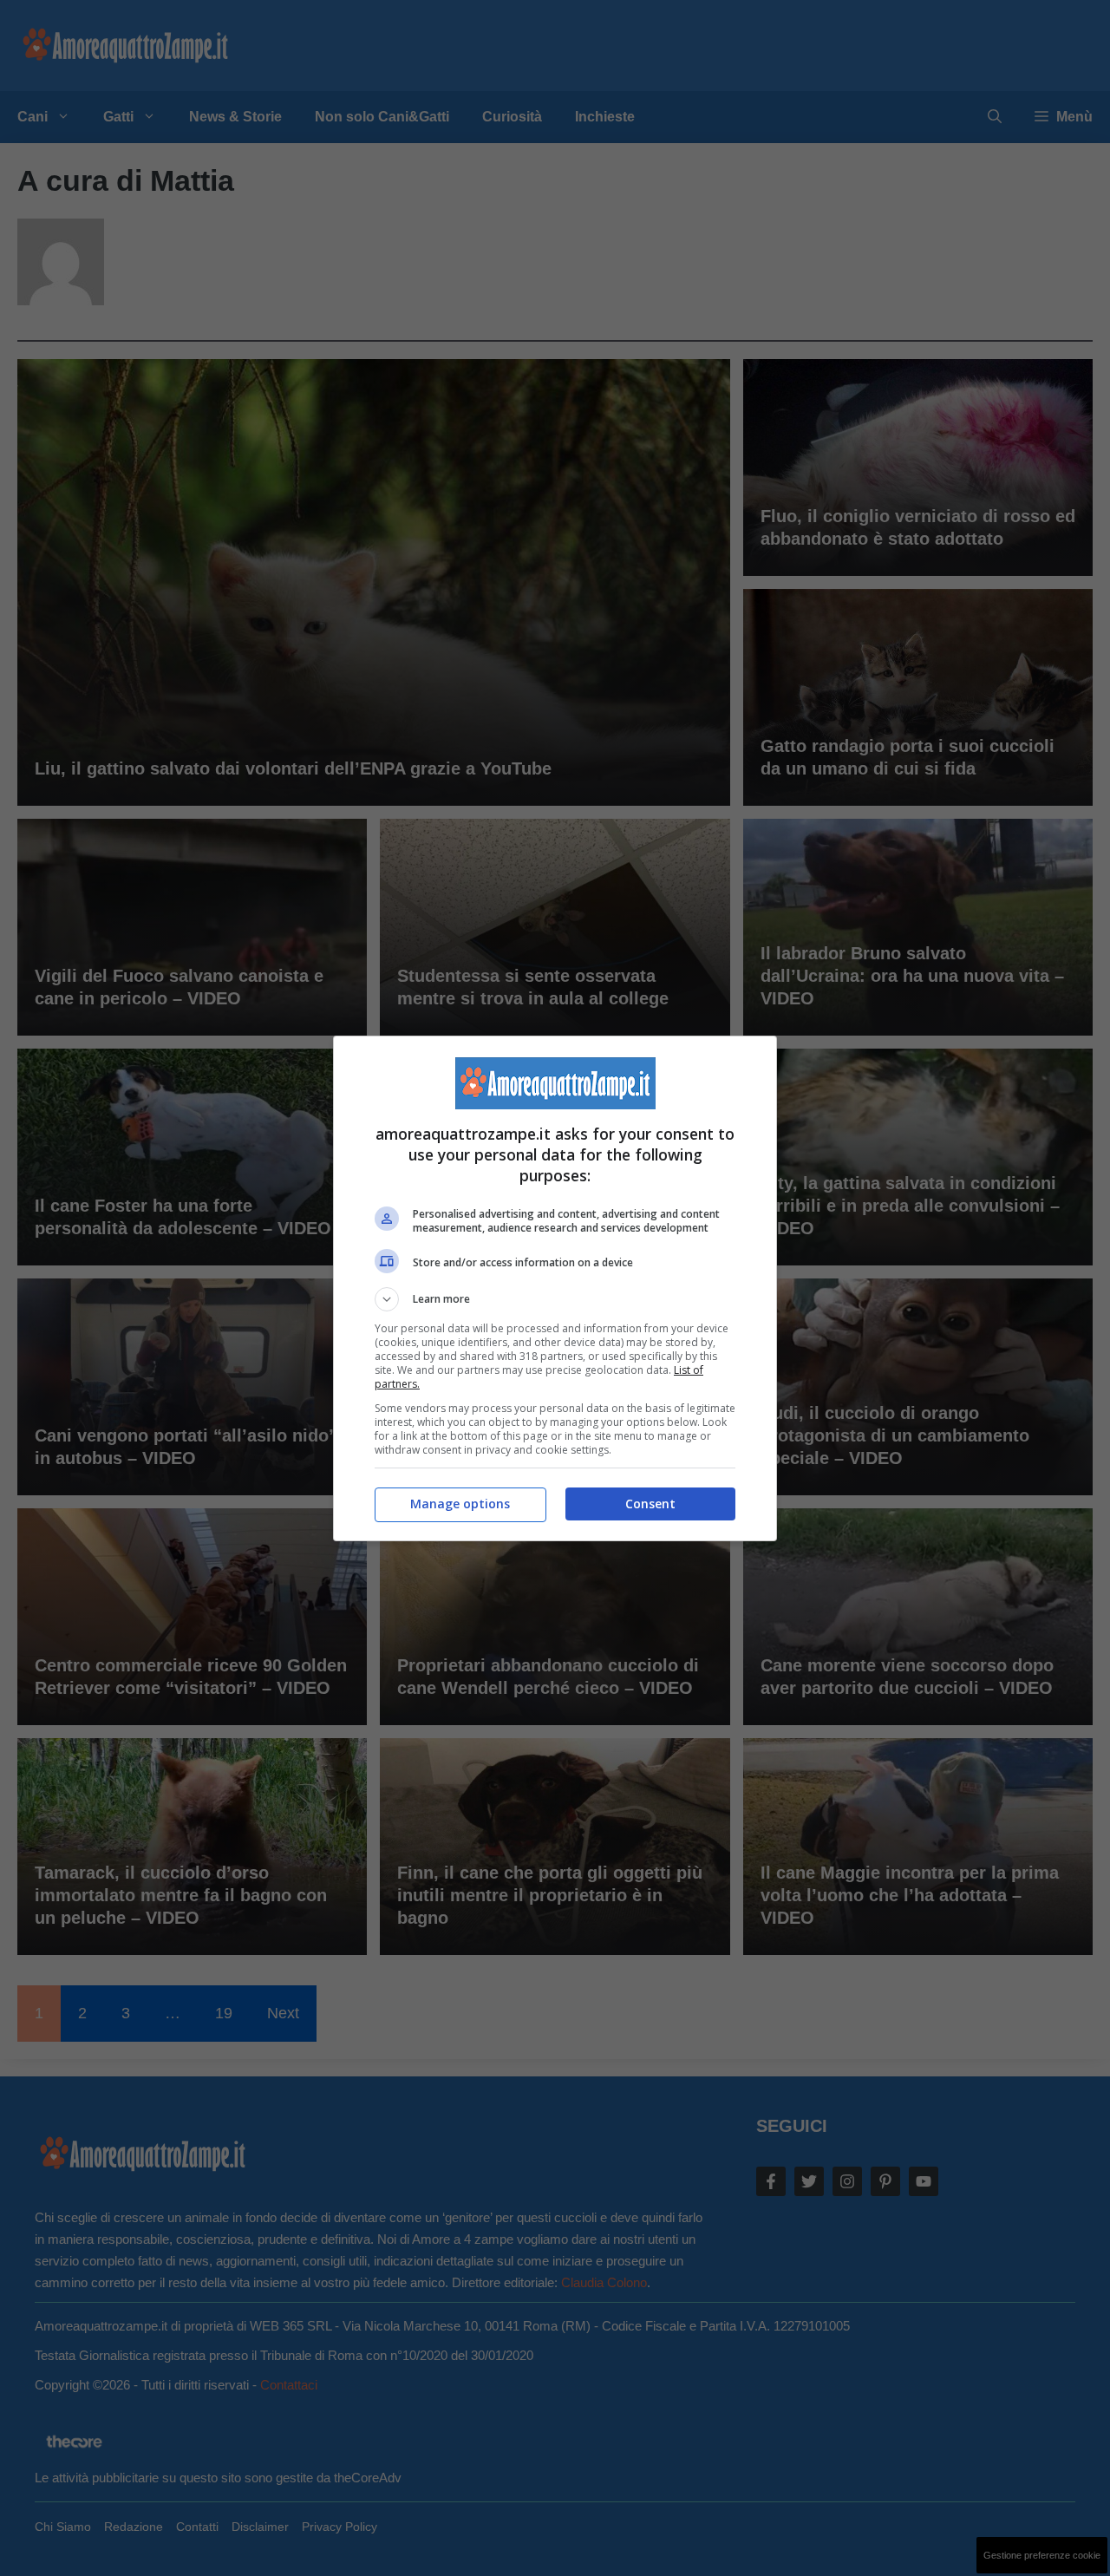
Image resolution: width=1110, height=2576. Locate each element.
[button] (555, 1299)
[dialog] (555, 1288)
